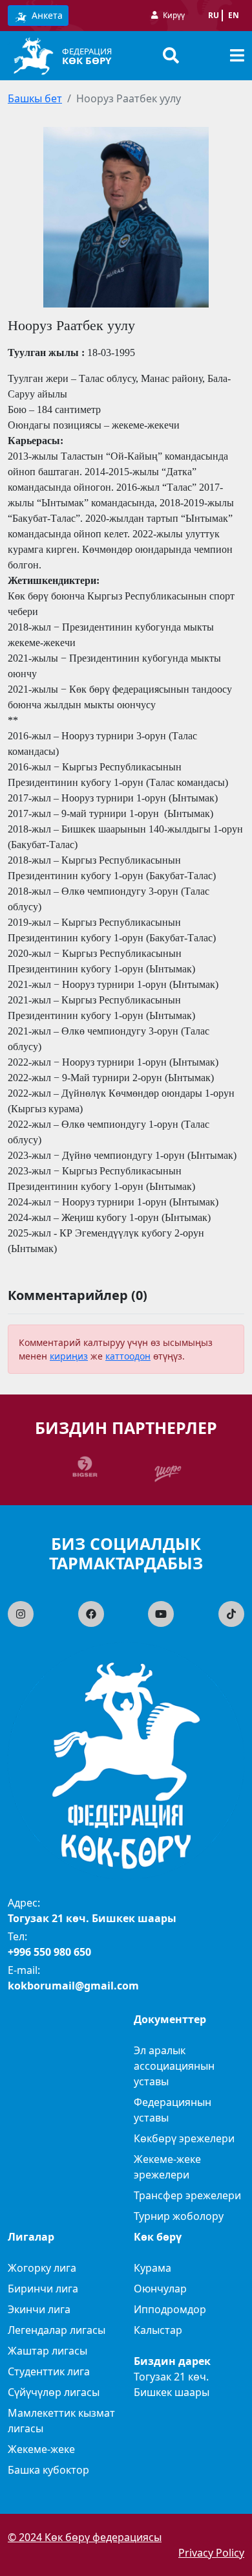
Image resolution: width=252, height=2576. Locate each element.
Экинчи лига (39, 2309)
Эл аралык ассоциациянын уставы (174, 2066)
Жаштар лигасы (47, 2351)
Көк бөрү (87, 60)
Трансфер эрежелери (187, 2195)
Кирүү (174, 15)
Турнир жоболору (179, 2216)
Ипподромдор (170, 2309)
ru (214, 15)
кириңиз (69, 1356)
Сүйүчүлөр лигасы (54, 2392)
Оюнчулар (160, 2289)
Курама (152, 2268)
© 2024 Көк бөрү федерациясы (85, 2537)
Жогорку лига (42, 2268)
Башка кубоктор (48, 2470)
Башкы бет (35, 98)
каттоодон (128, 1356)
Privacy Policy (211, 2553)
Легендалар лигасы (57, 2330)
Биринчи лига (43, 2289)
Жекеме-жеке (41, 2449)
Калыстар (158, 2330)
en (234, 15)
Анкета (46, 15)
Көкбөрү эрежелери (184, 2138)
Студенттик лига (49, 2371)
